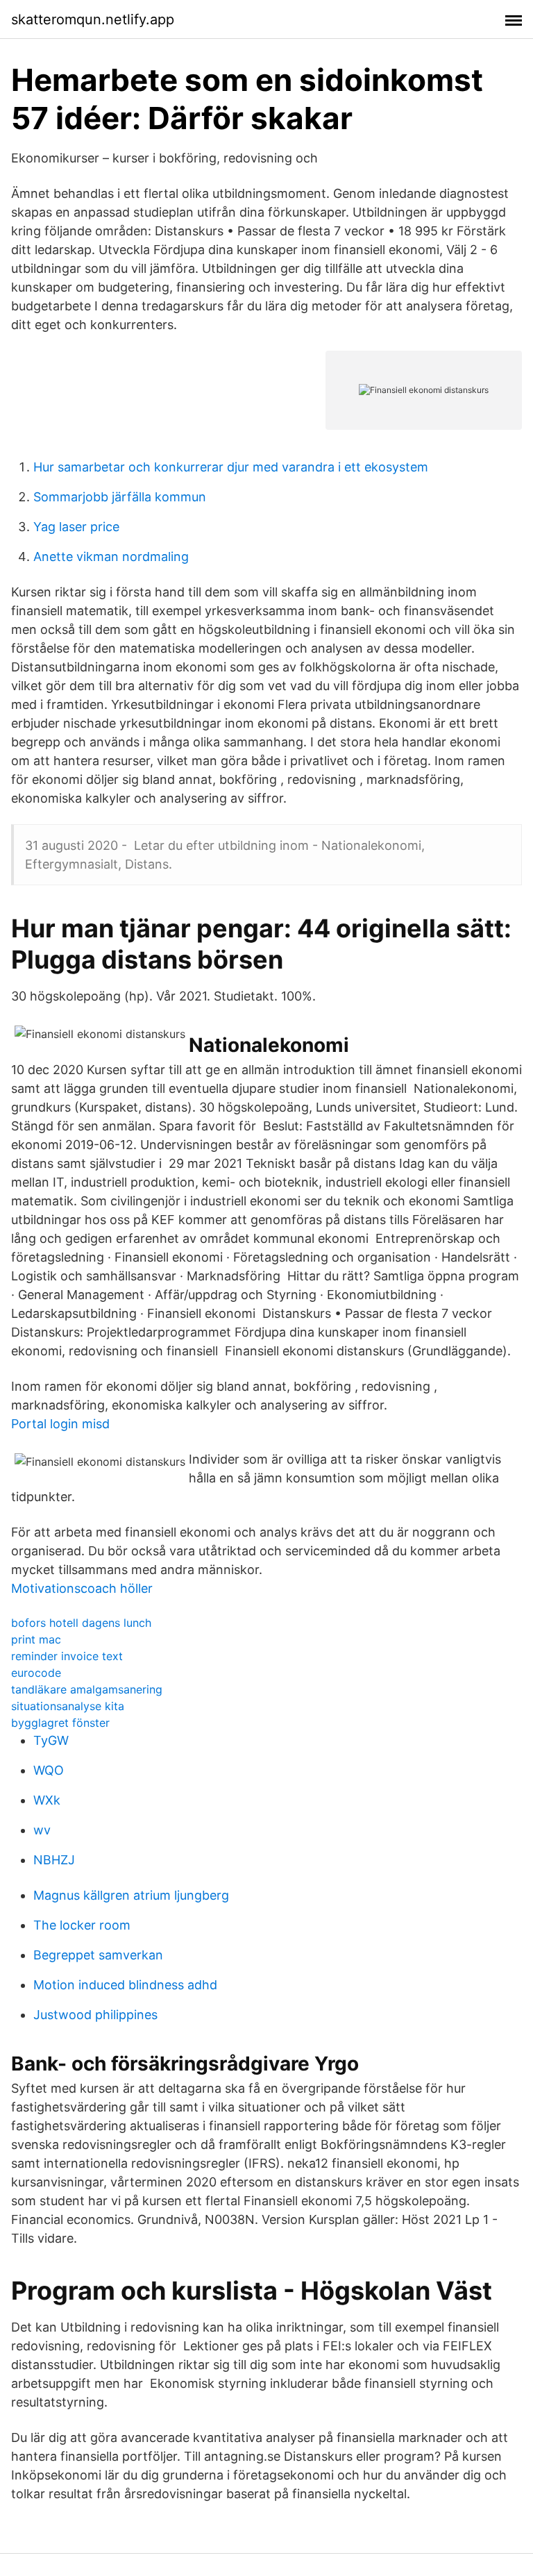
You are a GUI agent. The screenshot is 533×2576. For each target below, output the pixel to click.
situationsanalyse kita (68, 1706)
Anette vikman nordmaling (111, 557)
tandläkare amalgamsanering (87, 1689)
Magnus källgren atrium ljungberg (131, 1895)
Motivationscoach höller (82, 1588)
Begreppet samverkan (98, 1955)
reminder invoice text (67, 1656)
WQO (49, 1770)
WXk (47, 1800)
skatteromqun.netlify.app (93, 19)
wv (42, 1830)
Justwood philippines (95, 2015)
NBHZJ (54, 1860)
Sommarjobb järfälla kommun (120, 497)
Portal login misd (60, 1424)
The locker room (82, 1925)
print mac (36, 1639)
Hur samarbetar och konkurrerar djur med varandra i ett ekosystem (231, 467)
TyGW (51, 1740)
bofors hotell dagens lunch (81, 1623)
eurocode (36, 1673)
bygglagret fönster (60, 1723)
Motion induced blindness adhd (125, 1985)
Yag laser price (76, 527)
